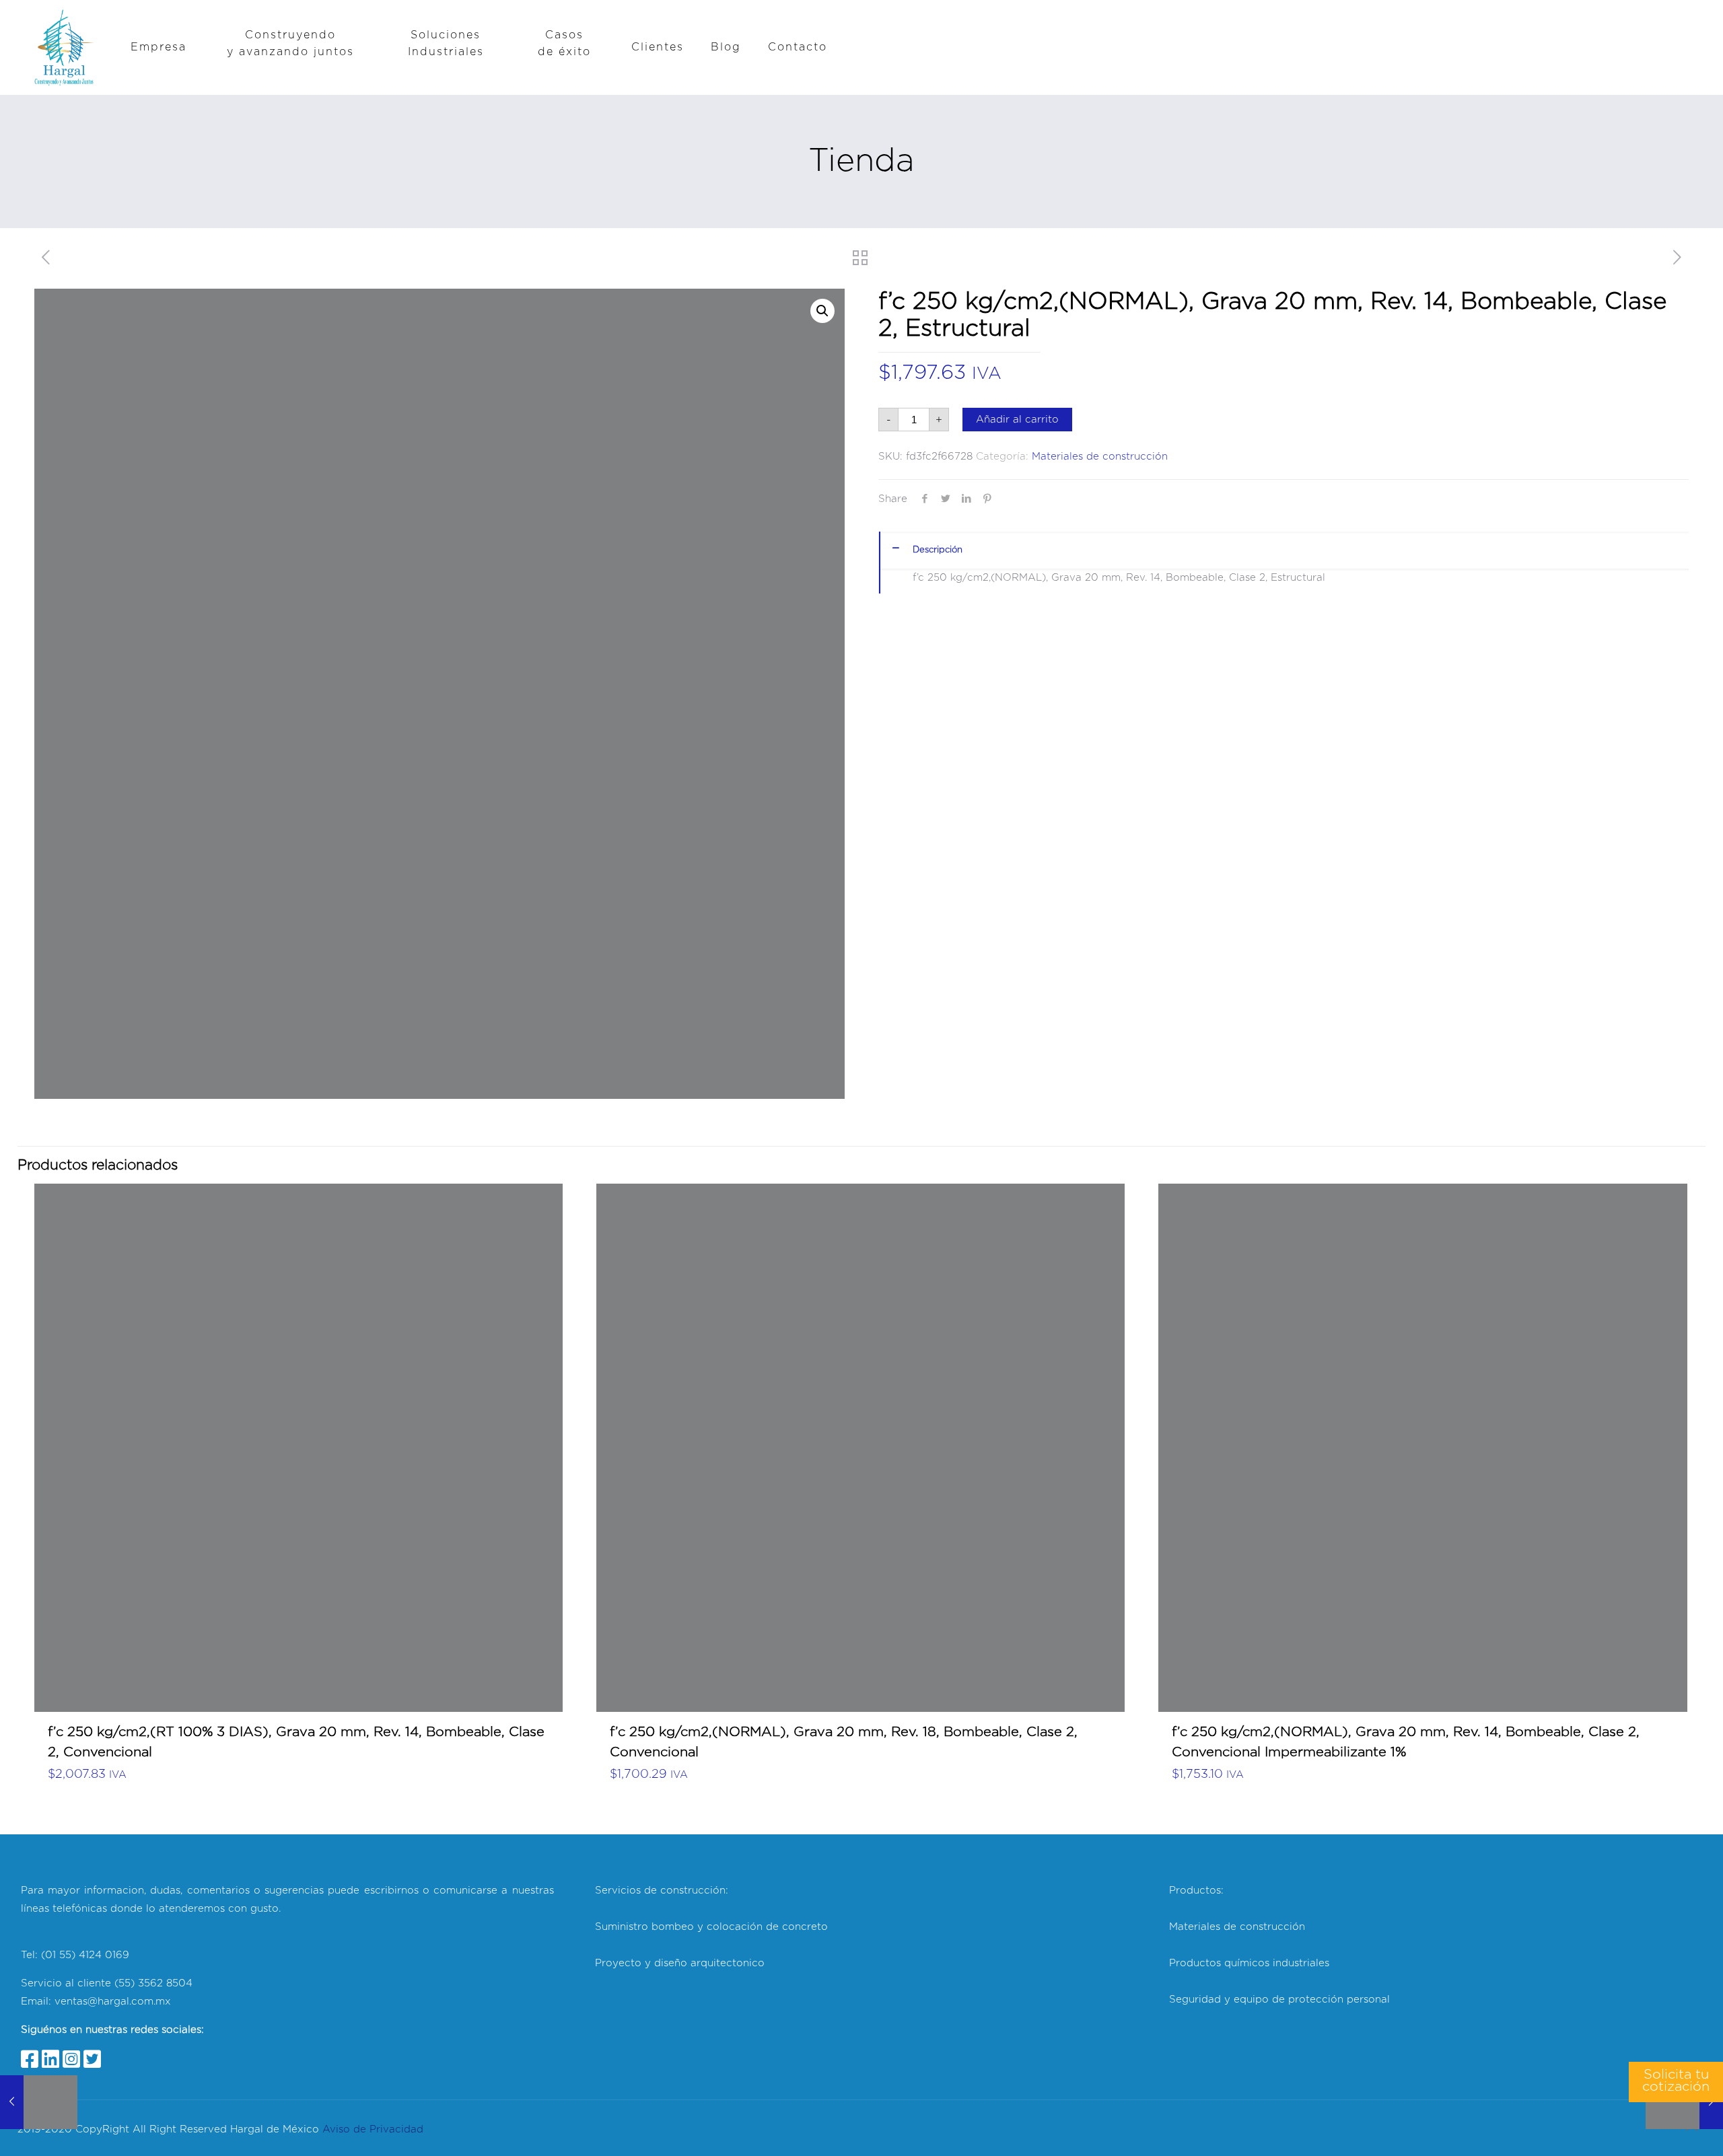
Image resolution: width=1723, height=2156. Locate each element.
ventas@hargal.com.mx (111, 2002)
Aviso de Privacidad (373, 2129)
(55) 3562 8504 (153, 1983)
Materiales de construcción (1100, 457)
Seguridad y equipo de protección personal (1279, 2000)
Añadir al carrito (1017, 420)
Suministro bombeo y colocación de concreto (711, 1927)
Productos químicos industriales (1249, 1963)
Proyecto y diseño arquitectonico (680, 1963)
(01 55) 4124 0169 (85, 1955)
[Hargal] (64, 47)
